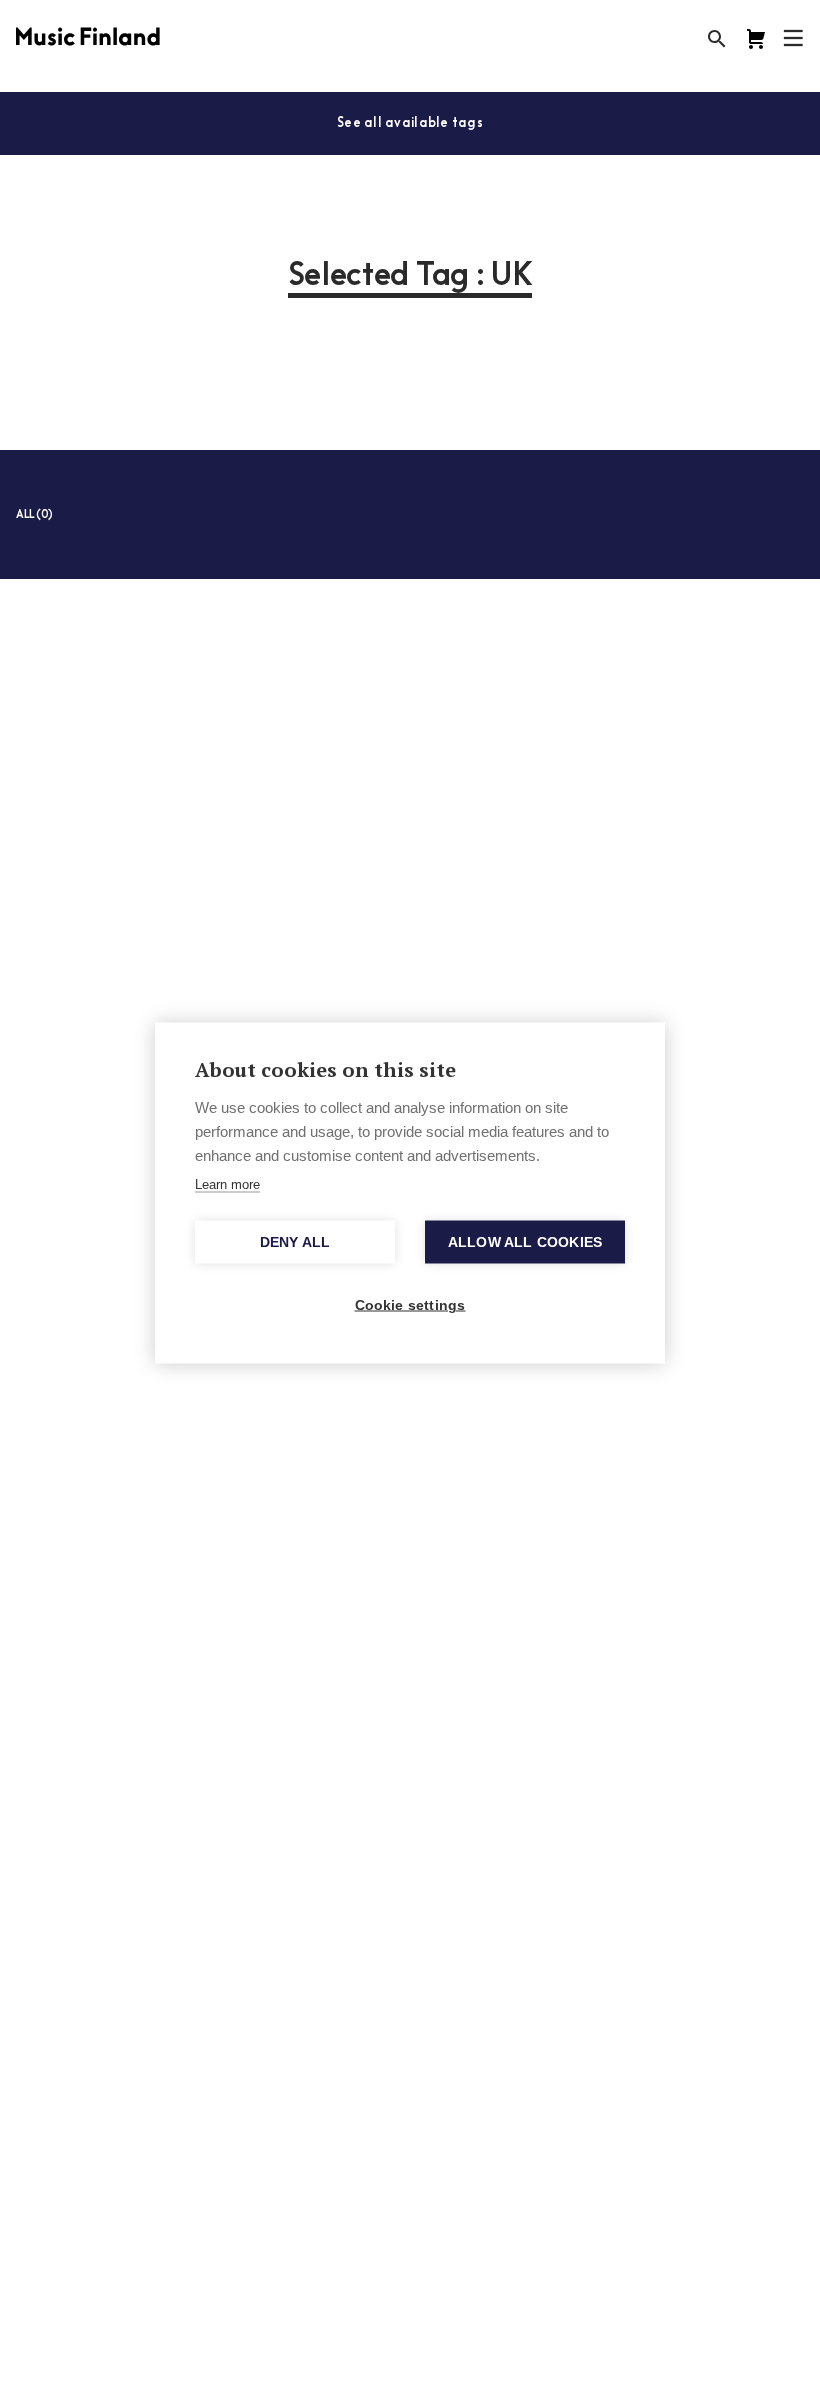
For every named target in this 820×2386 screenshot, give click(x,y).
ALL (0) (34, 515)
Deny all (295, 1242)
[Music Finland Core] (756, 39)
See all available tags (410, 123)
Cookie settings (410, 1305)
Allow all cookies (525, 1242)
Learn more (227, 1184)
